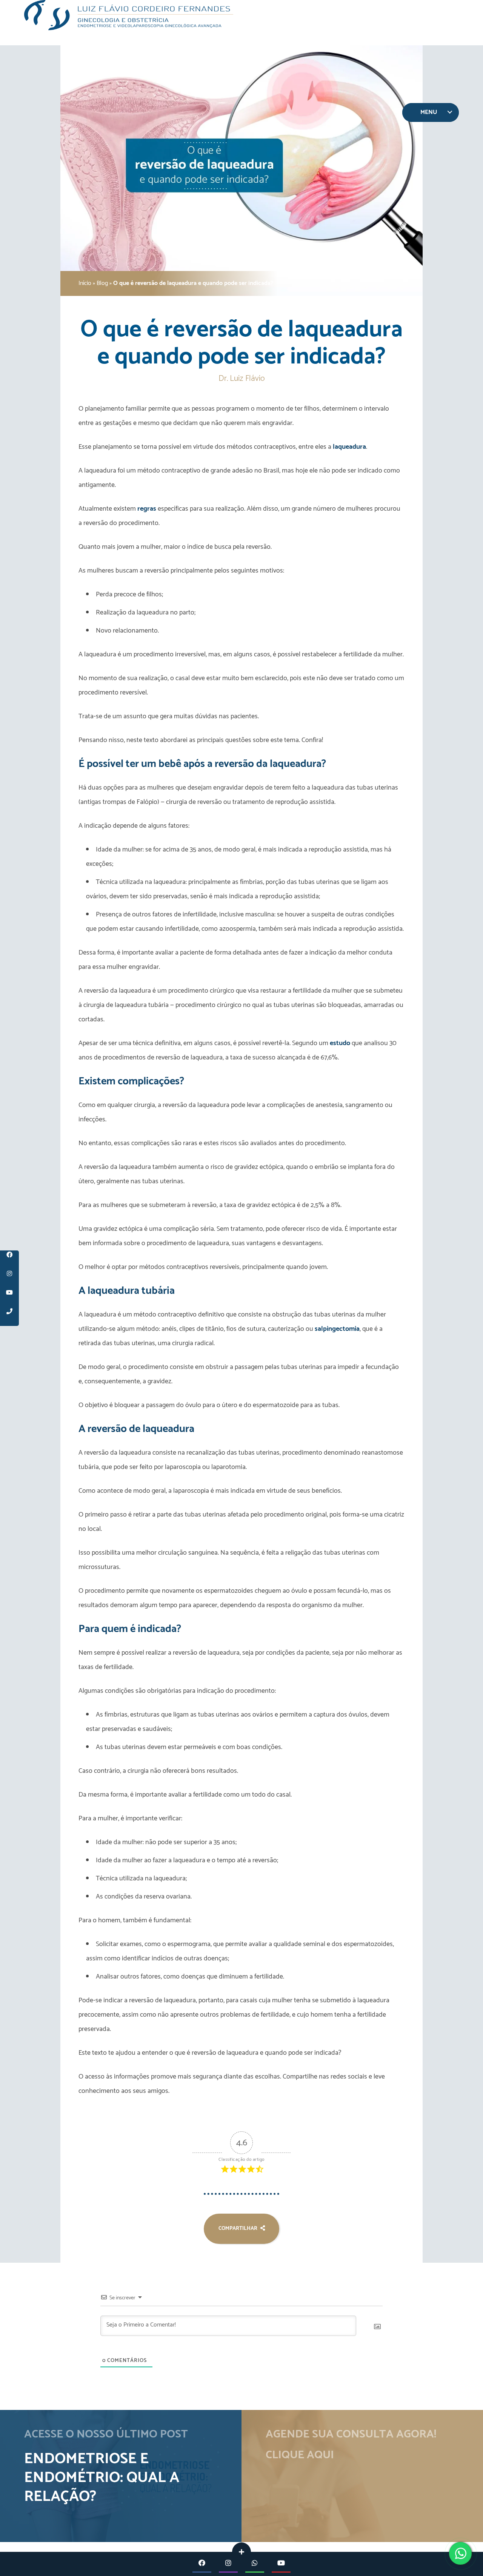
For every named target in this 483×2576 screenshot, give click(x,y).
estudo (340, 1043)
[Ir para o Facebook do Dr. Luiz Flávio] (9, 1260)
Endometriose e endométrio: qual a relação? (102, 2478)
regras (147, 509)
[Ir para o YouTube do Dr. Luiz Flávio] (9, 1298)
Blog (102, 283)
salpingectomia (337, 1329)
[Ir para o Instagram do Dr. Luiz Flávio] (9, 1279)
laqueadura (349, 447)
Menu (429, 112)
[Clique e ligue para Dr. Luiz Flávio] (9, 1316)
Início (85, 283)
